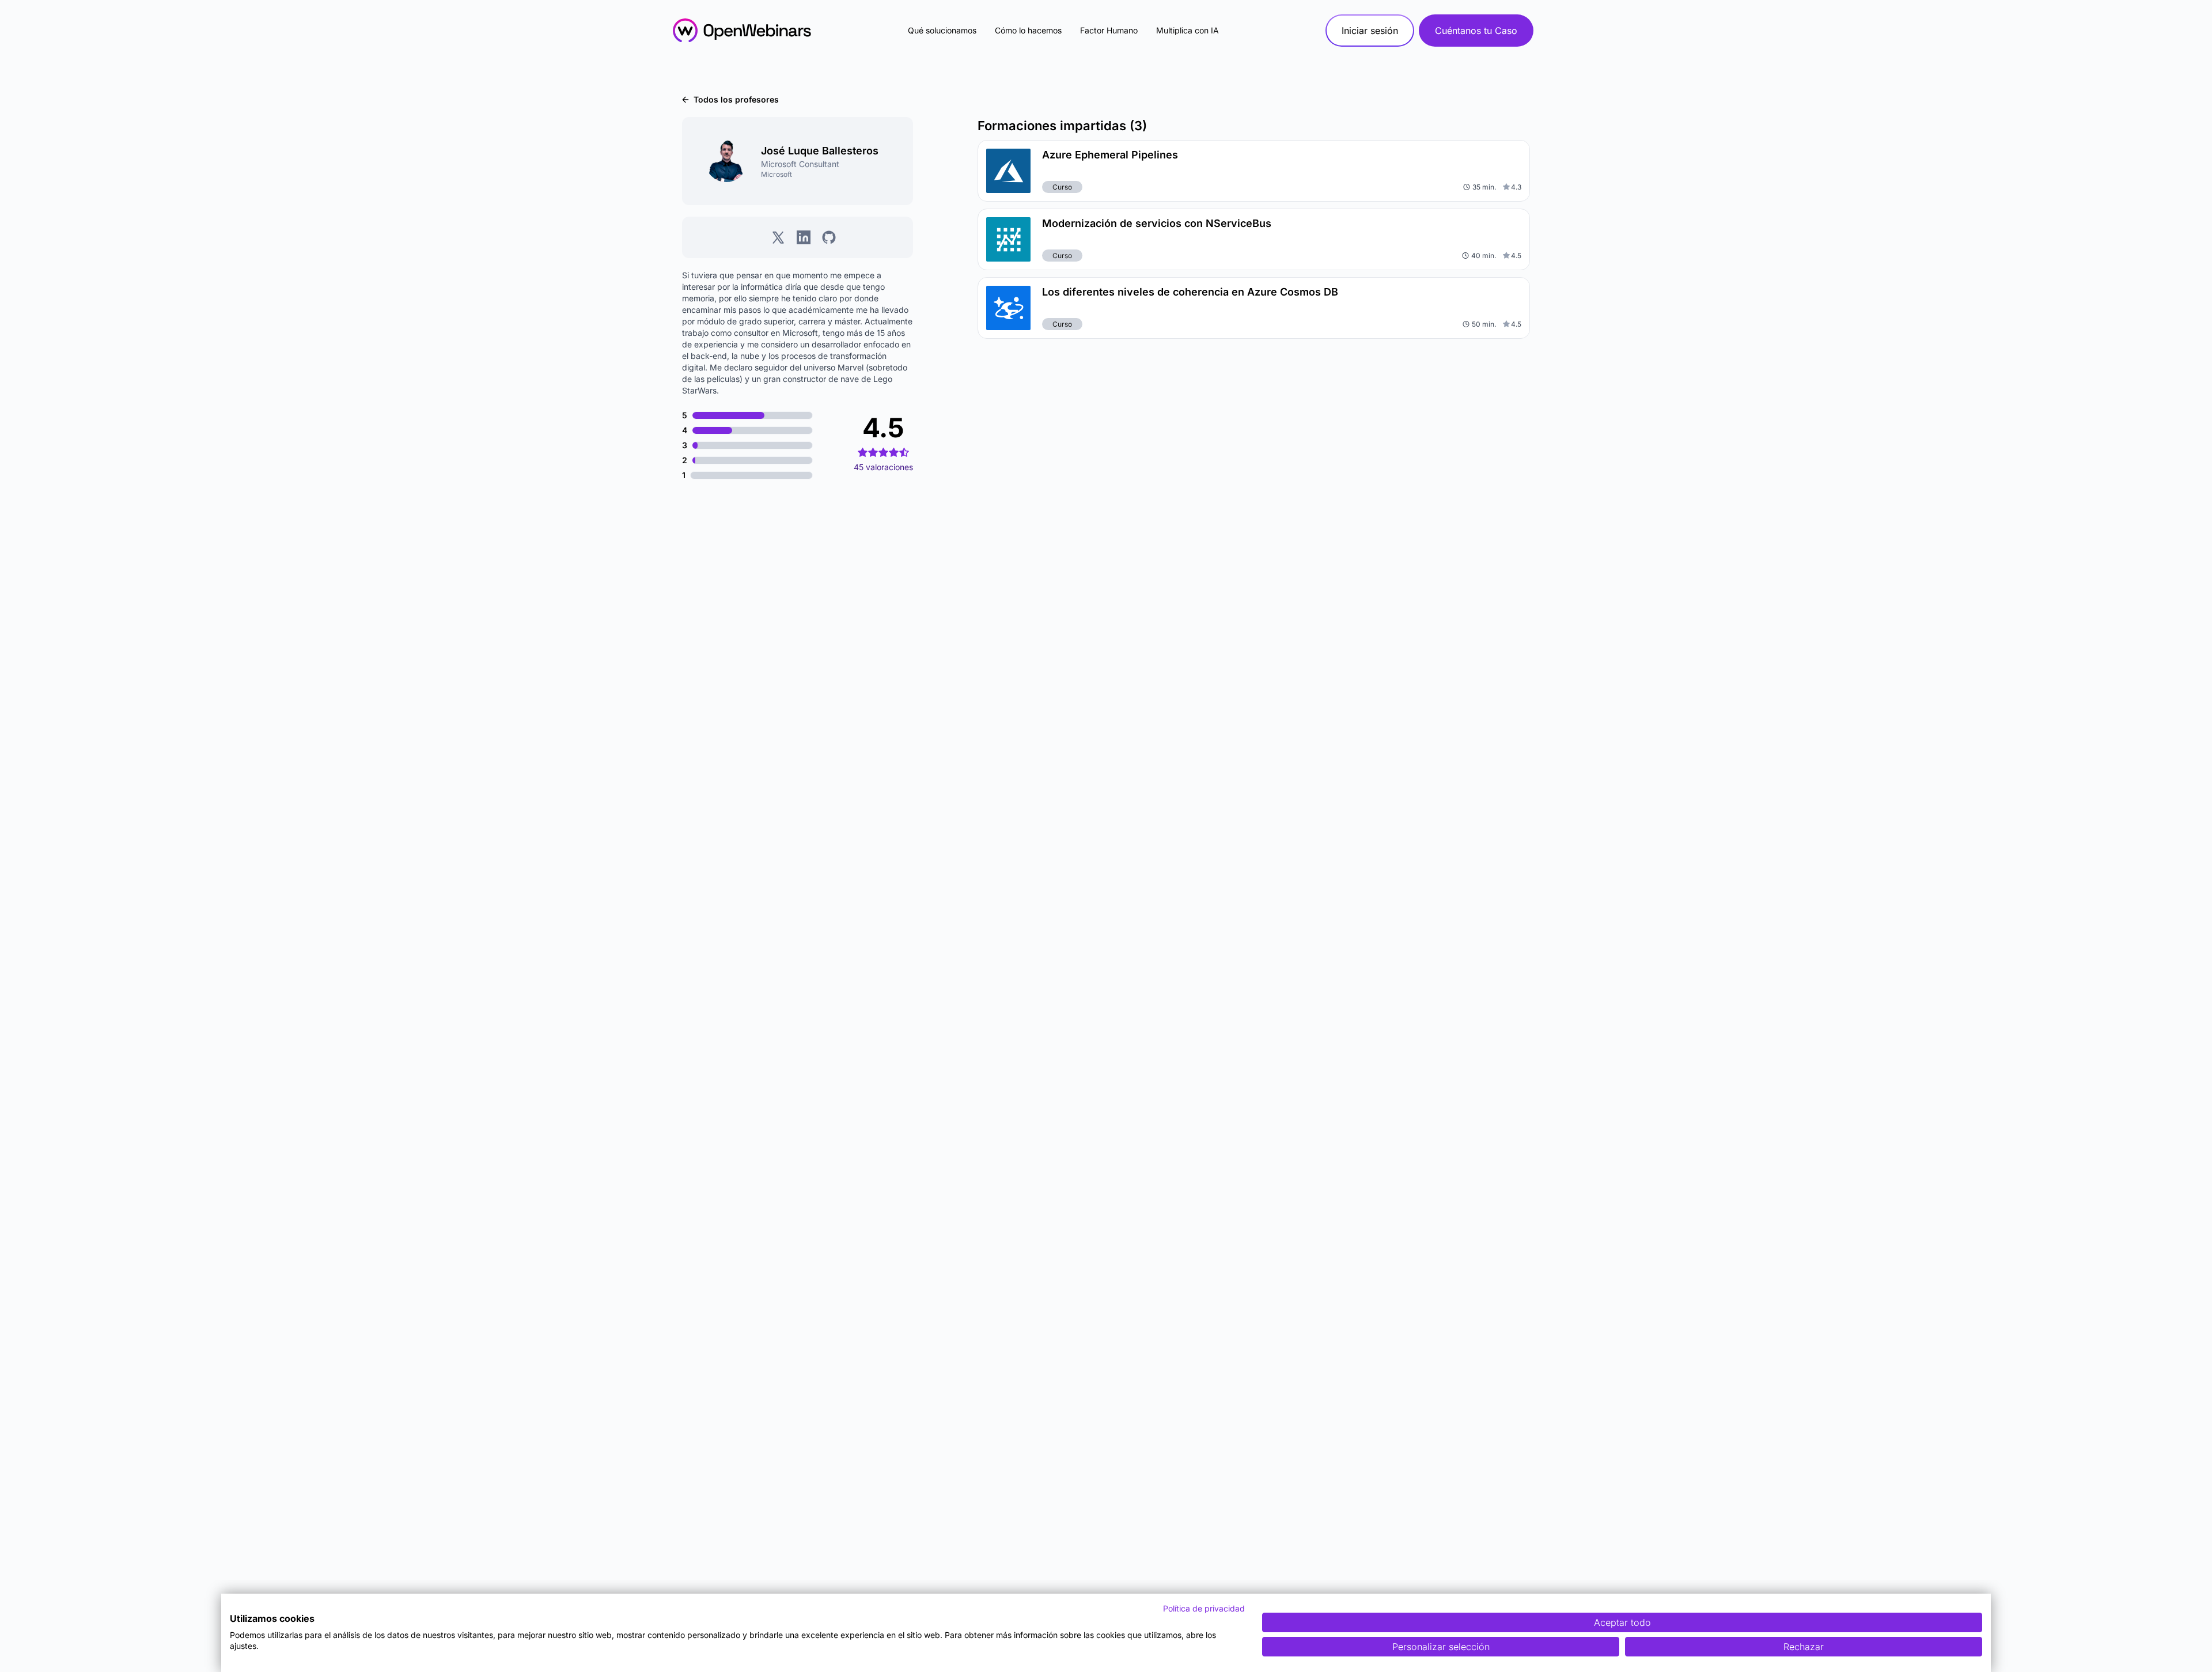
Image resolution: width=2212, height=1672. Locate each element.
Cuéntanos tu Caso (1476, 31)
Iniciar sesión (1370, 31)
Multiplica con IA (1188, 30)
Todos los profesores (736, 99)
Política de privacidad (1204, 1608)
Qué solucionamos (942, 30)
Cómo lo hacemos (1028, 30)
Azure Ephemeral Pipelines (1110, 155)
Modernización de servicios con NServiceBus (1157, 223)
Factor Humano (1109, 30)
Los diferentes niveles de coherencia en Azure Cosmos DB (1190, 292)
